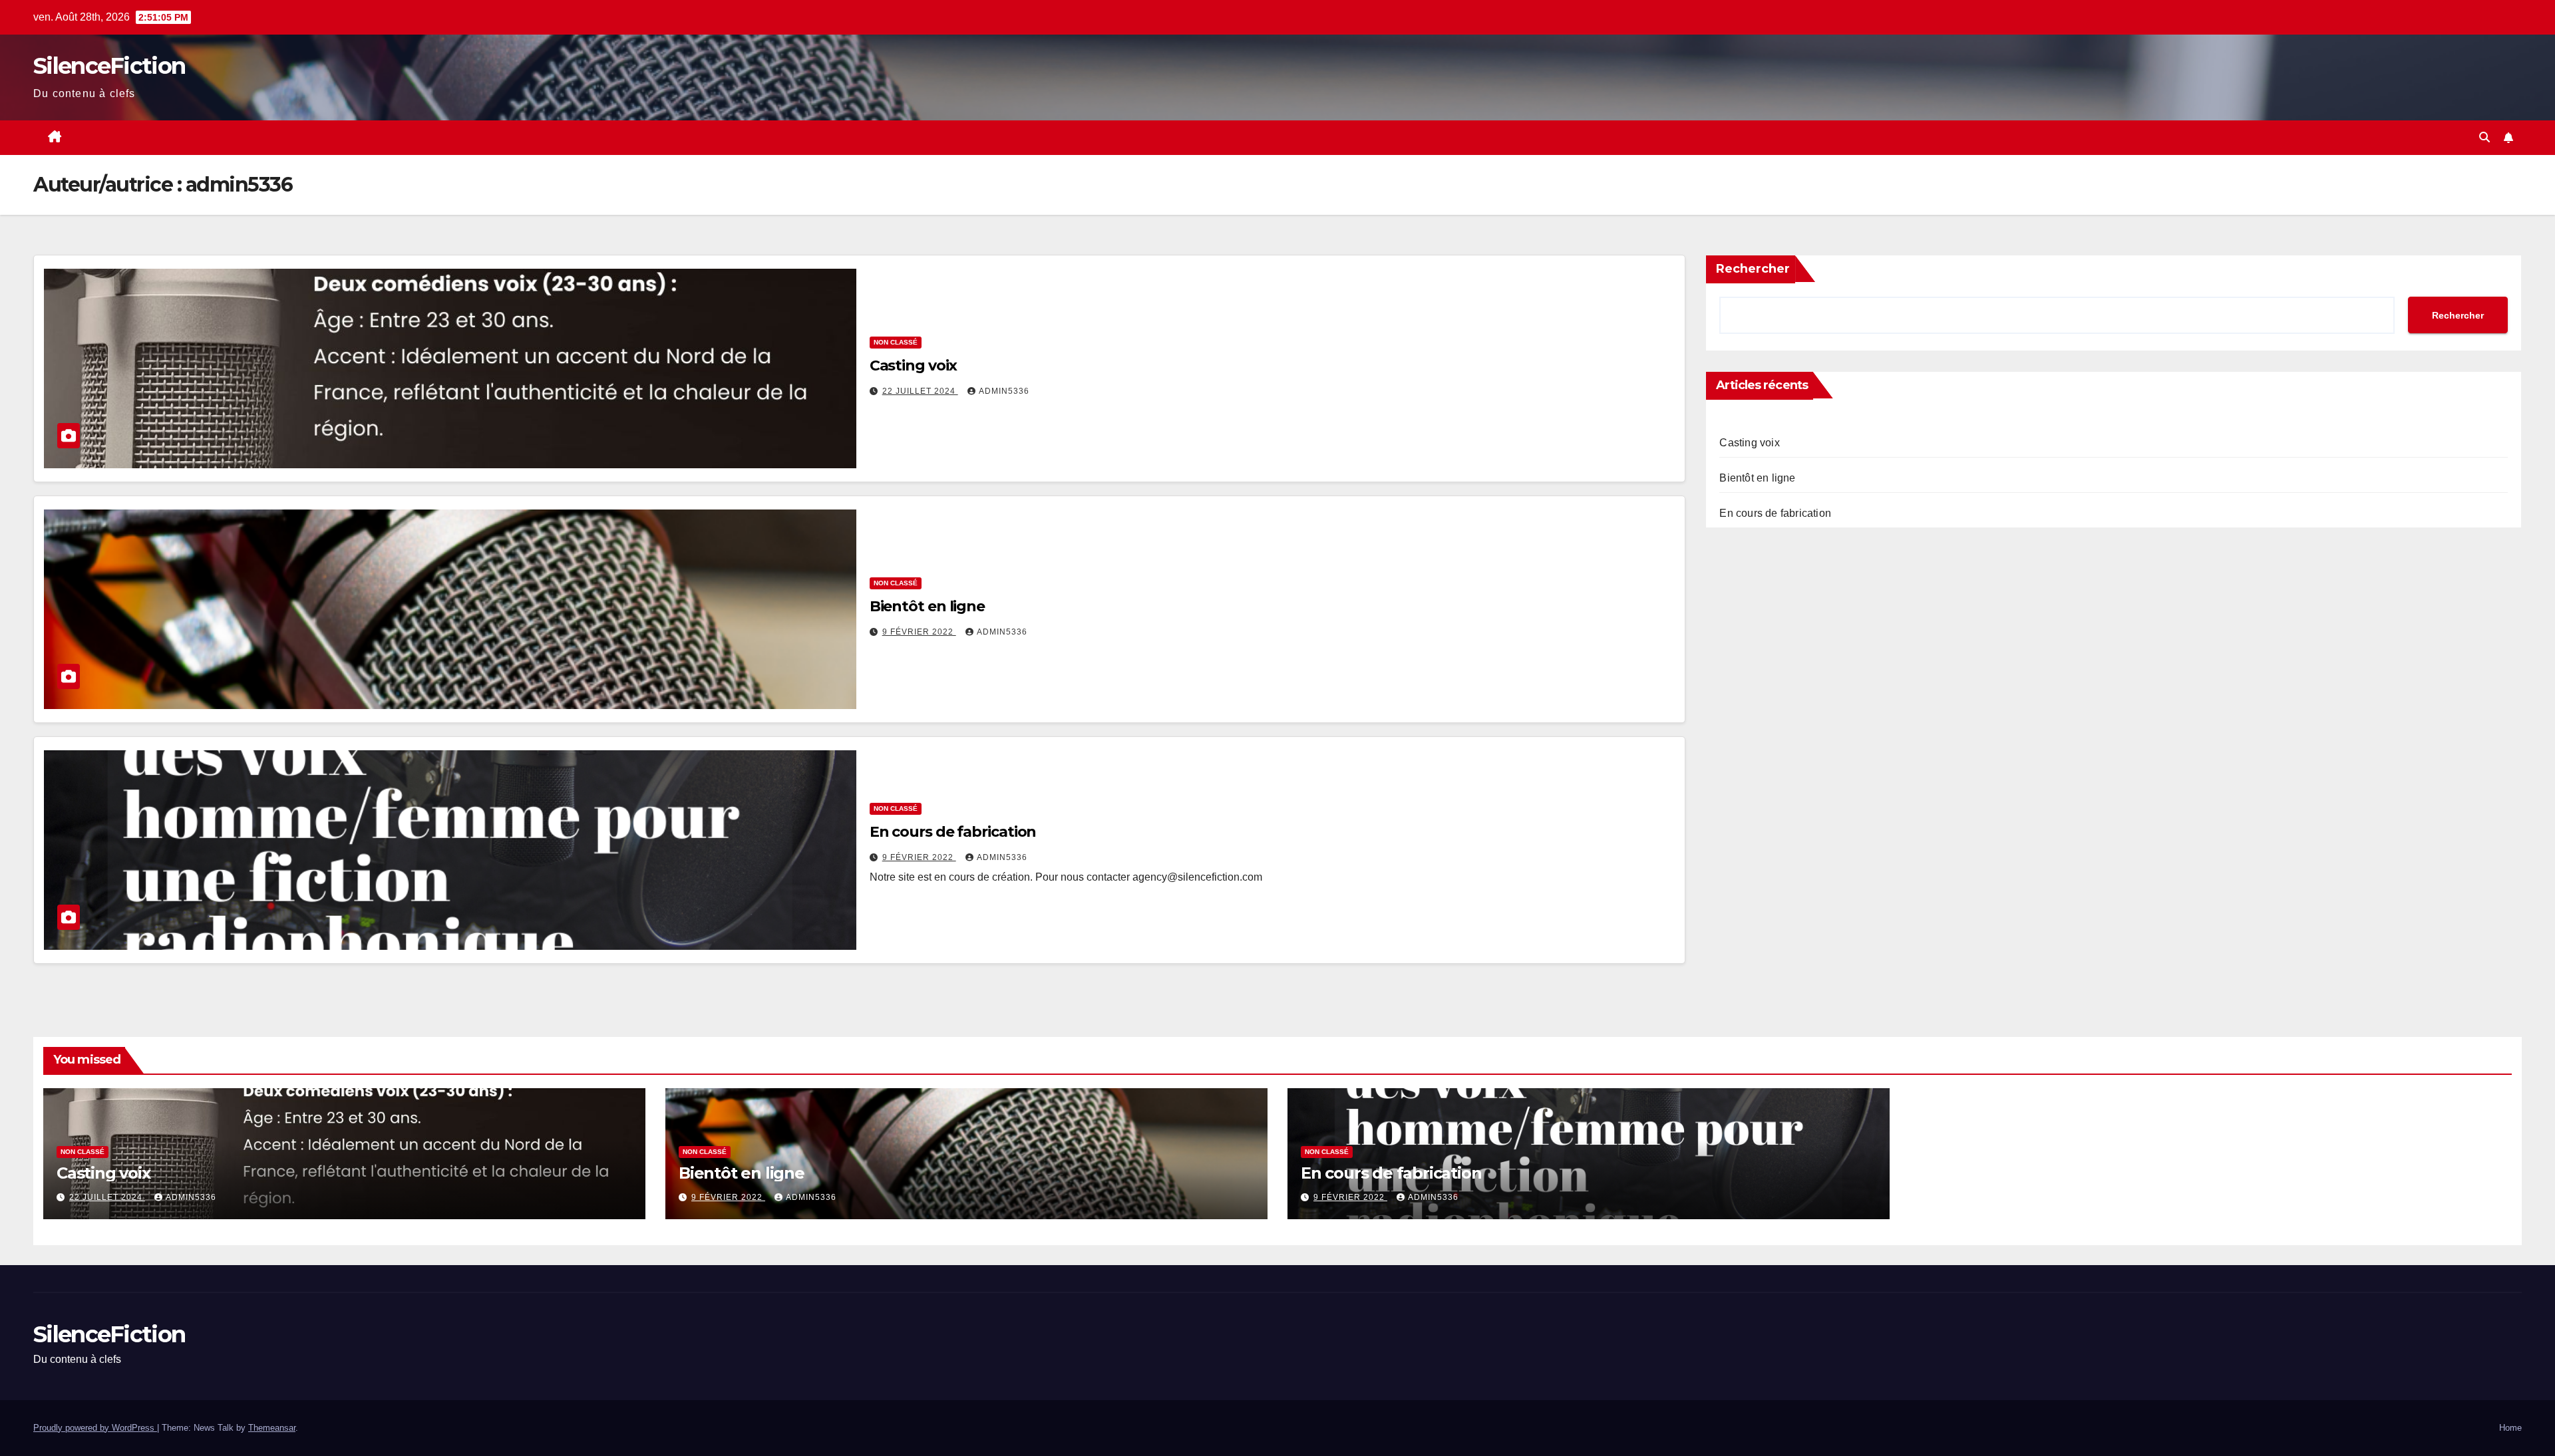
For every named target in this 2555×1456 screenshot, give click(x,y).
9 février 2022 (919, 632)
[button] (2484, 137)
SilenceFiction (109, 66)
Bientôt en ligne (927, 606)
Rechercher (1753, 269)
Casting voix (913, 365)
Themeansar (272, 1428)
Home (2510, 1428)
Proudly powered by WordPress (95, 1428)
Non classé (896, 342)
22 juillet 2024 (920, 391)
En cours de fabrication (953, 832)
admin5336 (1004, 391)
